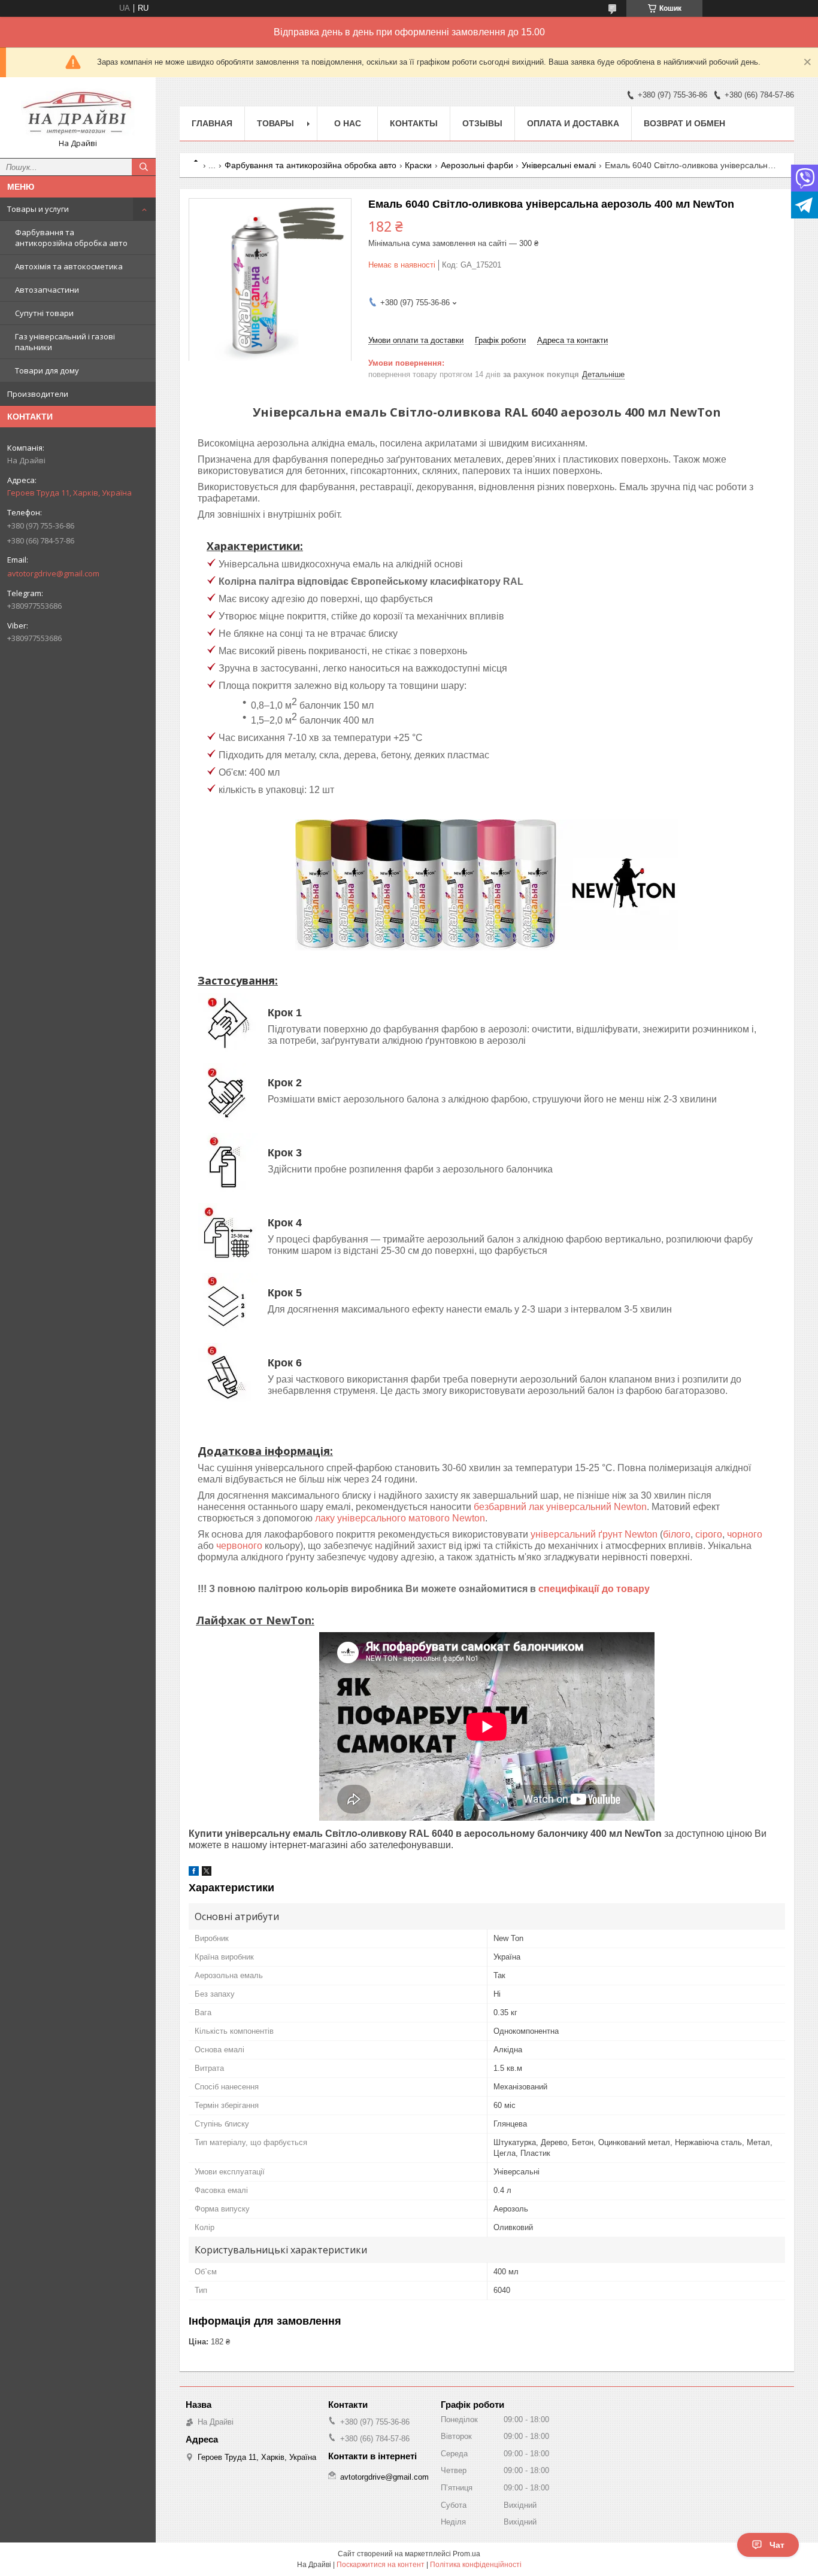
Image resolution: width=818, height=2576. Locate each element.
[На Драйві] (78, 112)
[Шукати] (144, 167)
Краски (418, 165)
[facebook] (194, 1873)
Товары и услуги (38, 209)
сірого (709, 1534)
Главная (212, 123)
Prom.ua (466, 2554)
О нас (348, 123)
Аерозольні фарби (477, 165)
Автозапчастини (47, 290)
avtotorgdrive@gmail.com (53, 573)
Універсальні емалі (559, 165)
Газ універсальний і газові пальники (65, 342)
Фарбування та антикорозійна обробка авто (71, 238)
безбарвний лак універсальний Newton (560, 1507)
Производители (38, 394)
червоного (239, 1546)
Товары (275, 123)
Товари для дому (47, 370)
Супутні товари (44, 313)
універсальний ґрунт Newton (594, 1534)
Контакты (414, 123)
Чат (777, 2545)
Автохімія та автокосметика (69, 266)
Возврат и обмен (684, 123)
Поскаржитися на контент (381, 2565)
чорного (745, 1534)
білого (677, 1534)
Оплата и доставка (573, 123)
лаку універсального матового (400, 1518)
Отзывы (482, 123)
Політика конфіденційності (476, 2565)
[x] (207, 1873)
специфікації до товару (594, 1589)
